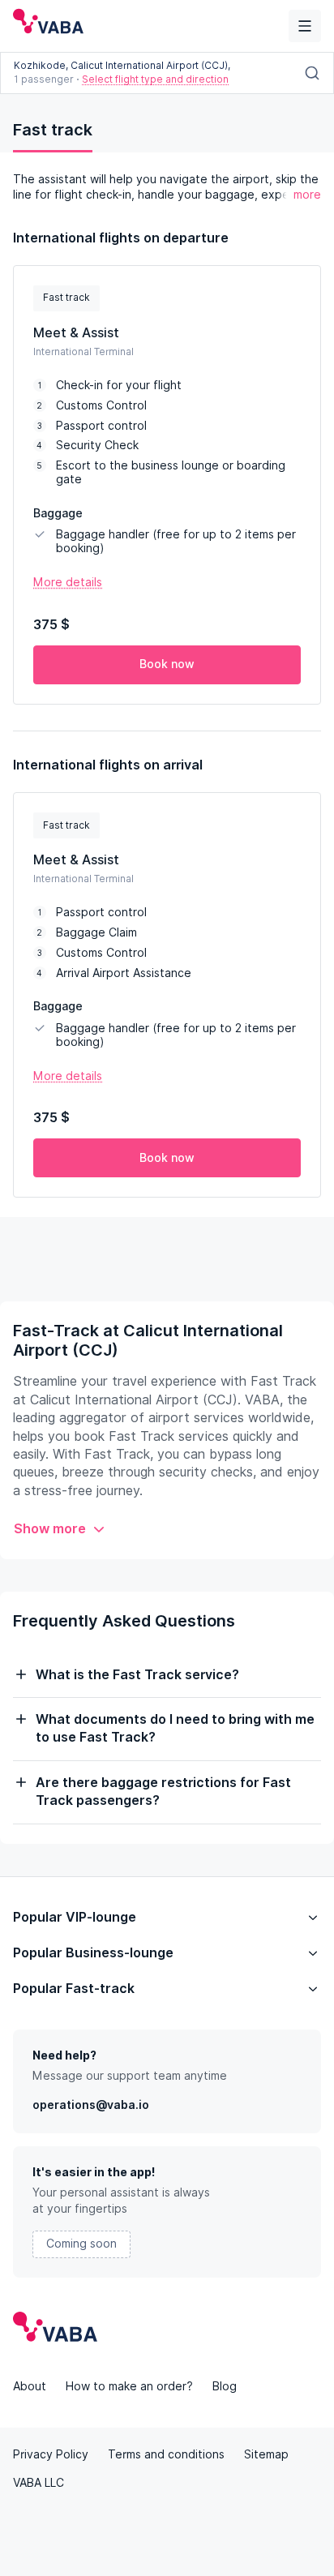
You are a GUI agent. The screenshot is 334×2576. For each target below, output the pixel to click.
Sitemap (266, 2454)
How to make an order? (129, 2386)
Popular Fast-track (74, 1989)
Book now (167, 664)
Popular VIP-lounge (75, 1917)
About (30, 2386)
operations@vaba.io (91, 2105)
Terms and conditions (166, 2454)
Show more (50, 1529)
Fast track (53, 130)
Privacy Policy (51, 2454)
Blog (225, 2386)
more (307, 195)
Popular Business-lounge (93, 1953)
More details (68, 582)
